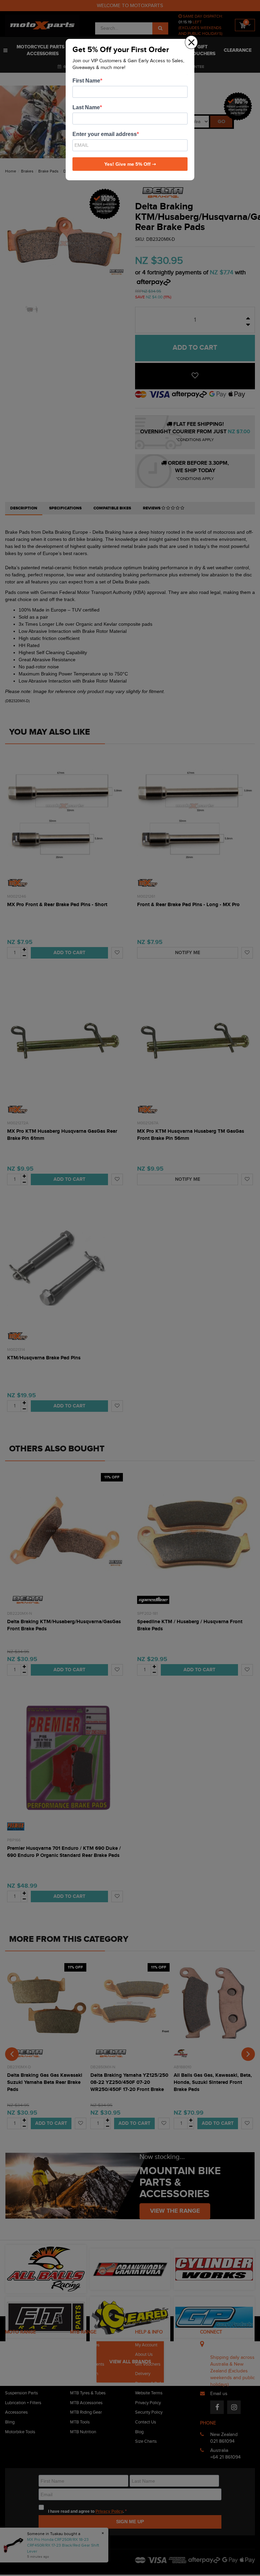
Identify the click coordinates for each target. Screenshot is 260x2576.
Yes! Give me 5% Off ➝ (130, 164)
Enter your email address (105, 134)
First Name (86, 81)
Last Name (86, 107)
